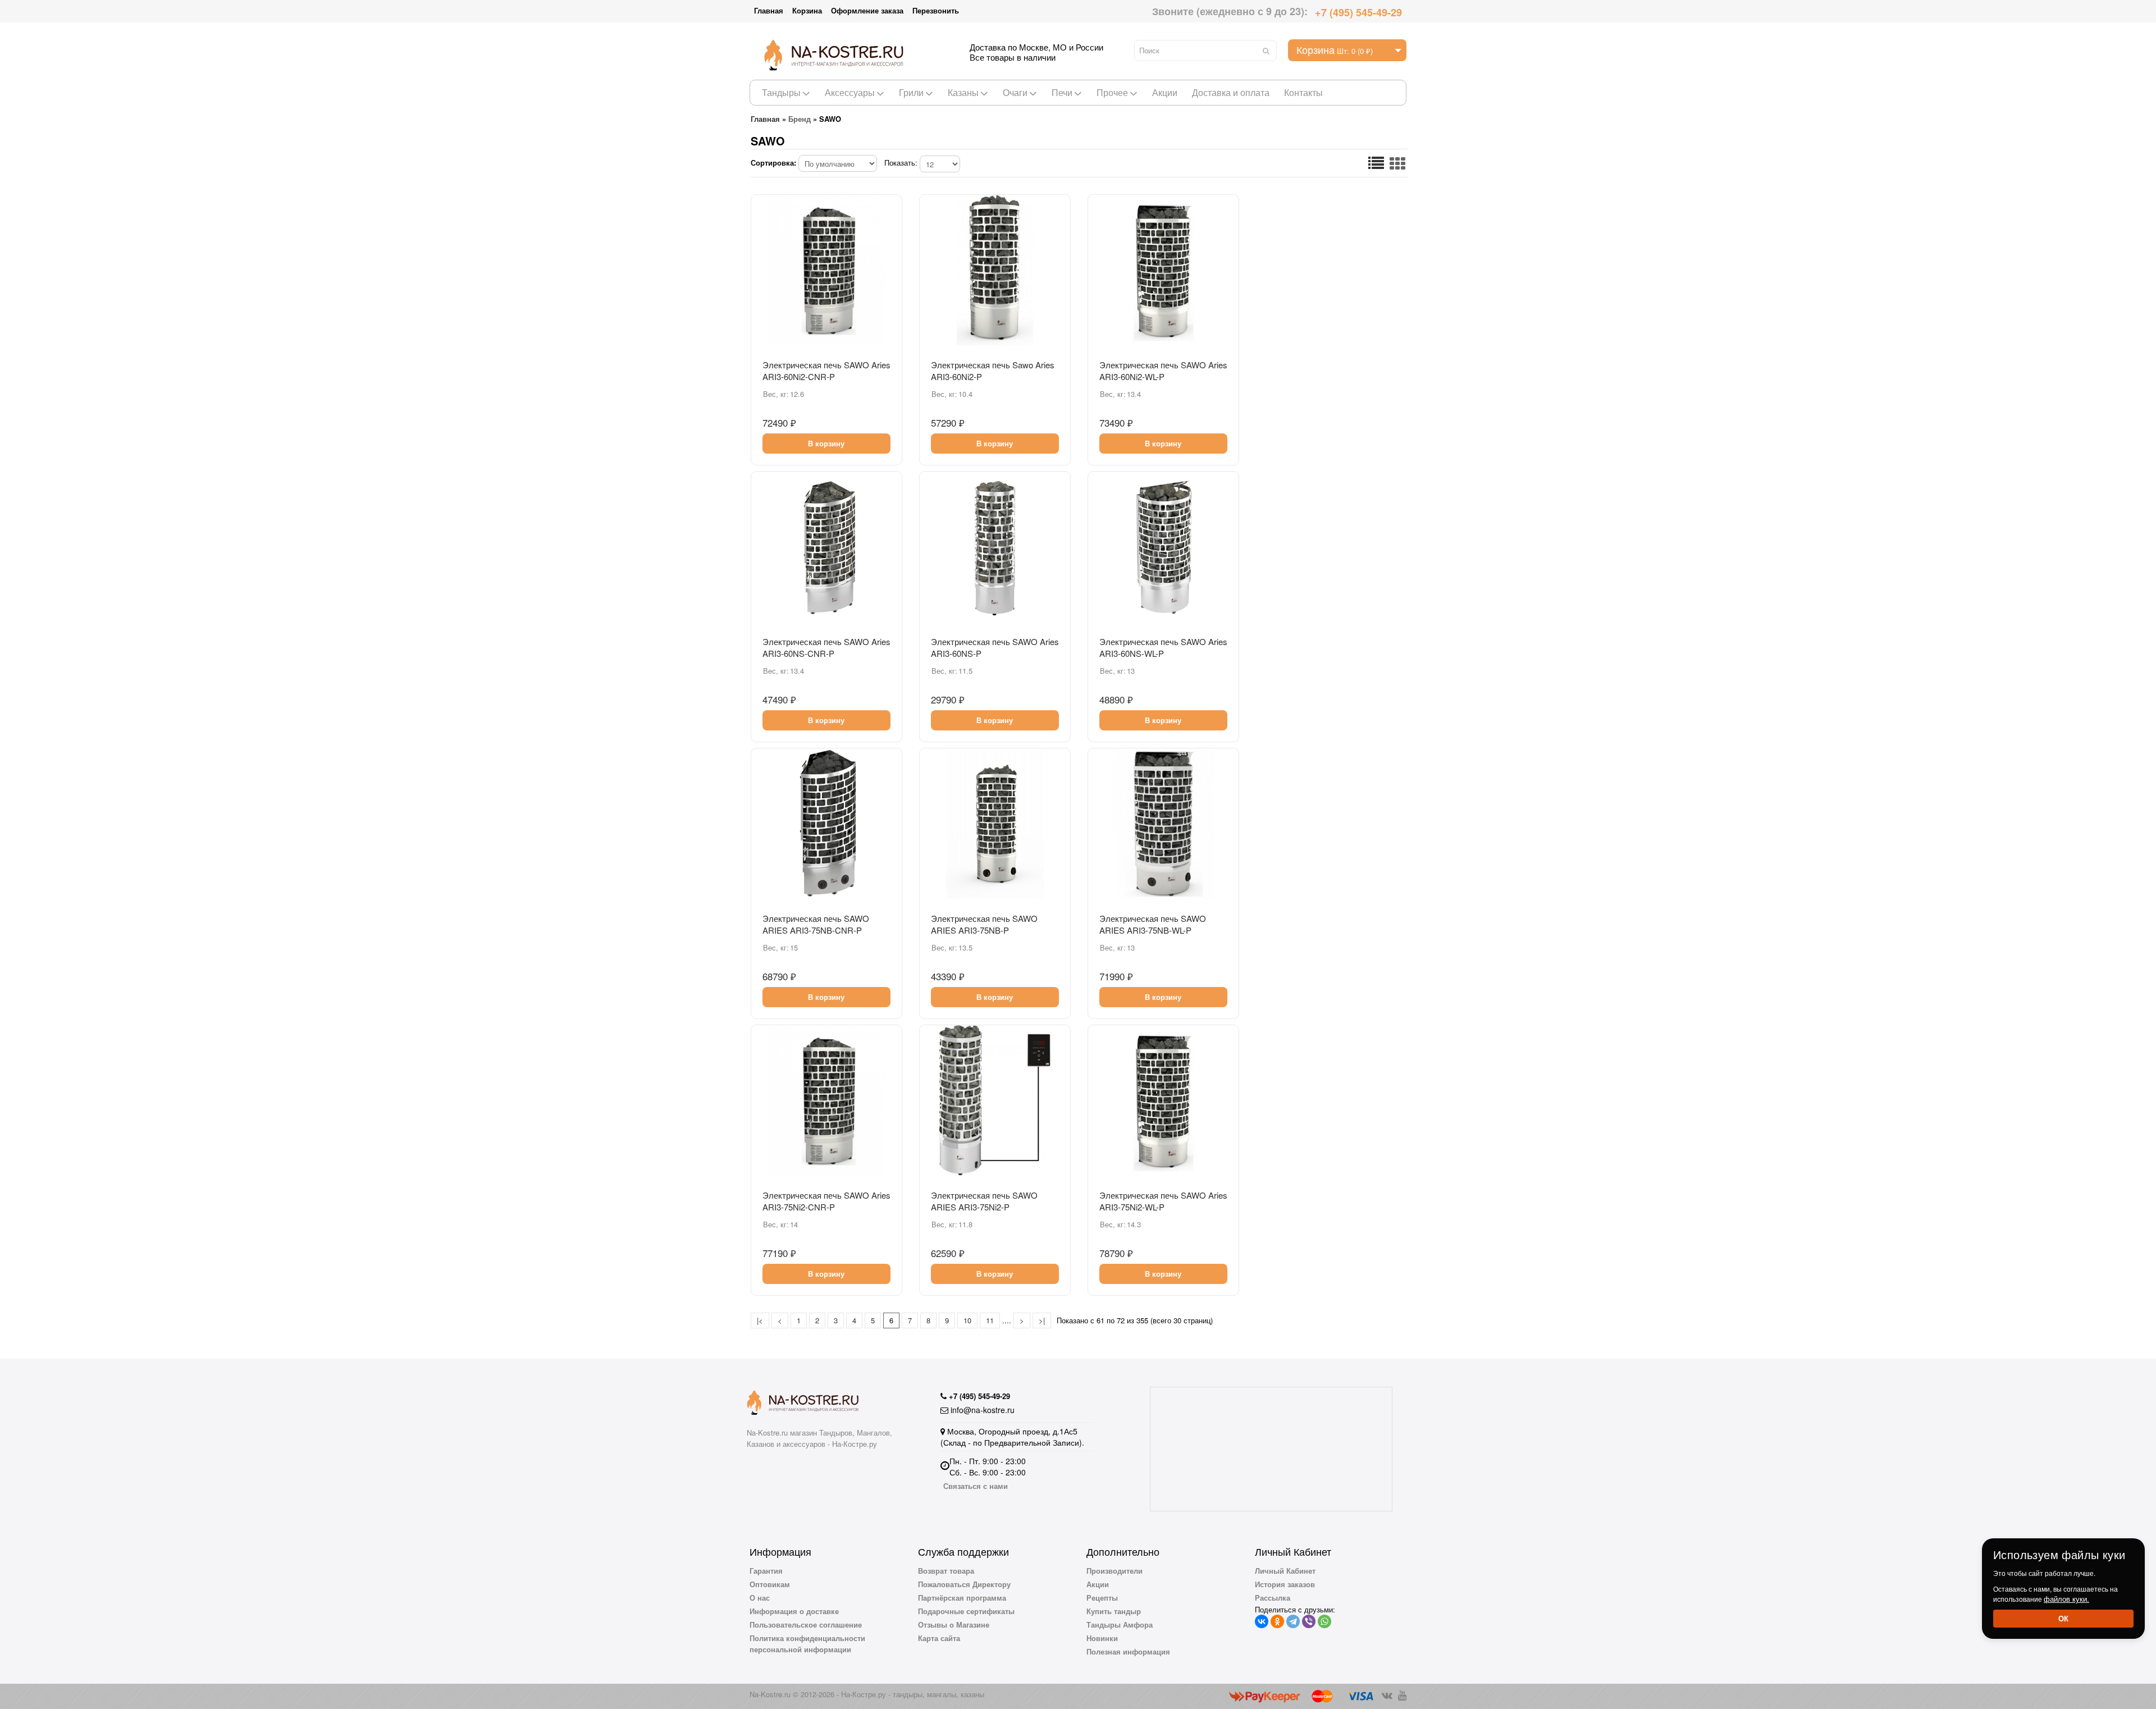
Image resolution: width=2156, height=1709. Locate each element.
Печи (1062, 92)
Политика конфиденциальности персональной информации (807, 1644)
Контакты (1303, 92)
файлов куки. (2066, 1599)
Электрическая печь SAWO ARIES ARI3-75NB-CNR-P (816, 924)
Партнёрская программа (962, 1598)
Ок (2063, 1618)
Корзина (807, 10)
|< (760, 1320)
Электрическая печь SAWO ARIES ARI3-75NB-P (984, 924)
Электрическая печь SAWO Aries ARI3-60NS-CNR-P (826, 647)
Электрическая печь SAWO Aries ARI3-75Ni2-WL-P (1163, 1201)
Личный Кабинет (1285, 1571)
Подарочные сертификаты (966, 1611)
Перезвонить (936, 10)
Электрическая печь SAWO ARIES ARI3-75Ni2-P (984, 1201)
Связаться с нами (976, 1486)
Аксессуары (850, 92)
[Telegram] (1293, 1621)
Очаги (1015, 92)
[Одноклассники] (1277, 1621)
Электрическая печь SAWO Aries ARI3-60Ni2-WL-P (1163, 371)
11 (990, 1320)
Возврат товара (946, 1571)
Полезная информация (1128, 1651)
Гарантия (766, 1571)
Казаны (963, 92)
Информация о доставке (794, 1611)
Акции (1165, 92)
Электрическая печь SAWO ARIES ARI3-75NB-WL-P (1153, 924)
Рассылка (1273, 1598)
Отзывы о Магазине (954, 1625)
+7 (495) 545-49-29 (1358, 12)
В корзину (826, 443)
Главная (769, 10)
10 (967, 1320)
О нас (760, 1598)
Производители (1114, 1571)
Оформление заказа (867, 10)
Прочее (1112, 92)
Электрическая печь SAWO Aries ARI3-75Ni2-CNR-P (826, 1201)
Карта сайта (939, 1638)
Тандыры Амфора (1120, 1625)
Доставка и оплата (1231, 92)
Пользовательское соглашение (806, 1625)
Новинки (1102, 1638)
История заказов (1285, 1584)
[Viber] (1309, 1621)
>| (1042, 1320)
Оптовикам (770, 1584)
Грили (911, 92)
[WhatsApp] (1324, 1621)
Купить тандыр (1114, 1611)
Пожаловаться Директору (964, 1584)
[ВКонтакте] (1262, 1621)
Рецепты (1102, 1598)
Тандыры (781, 92)
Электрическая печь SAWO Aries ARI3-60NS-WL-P (1163, 647)
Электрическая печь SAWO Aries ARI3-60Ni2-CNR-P (826, 371)
